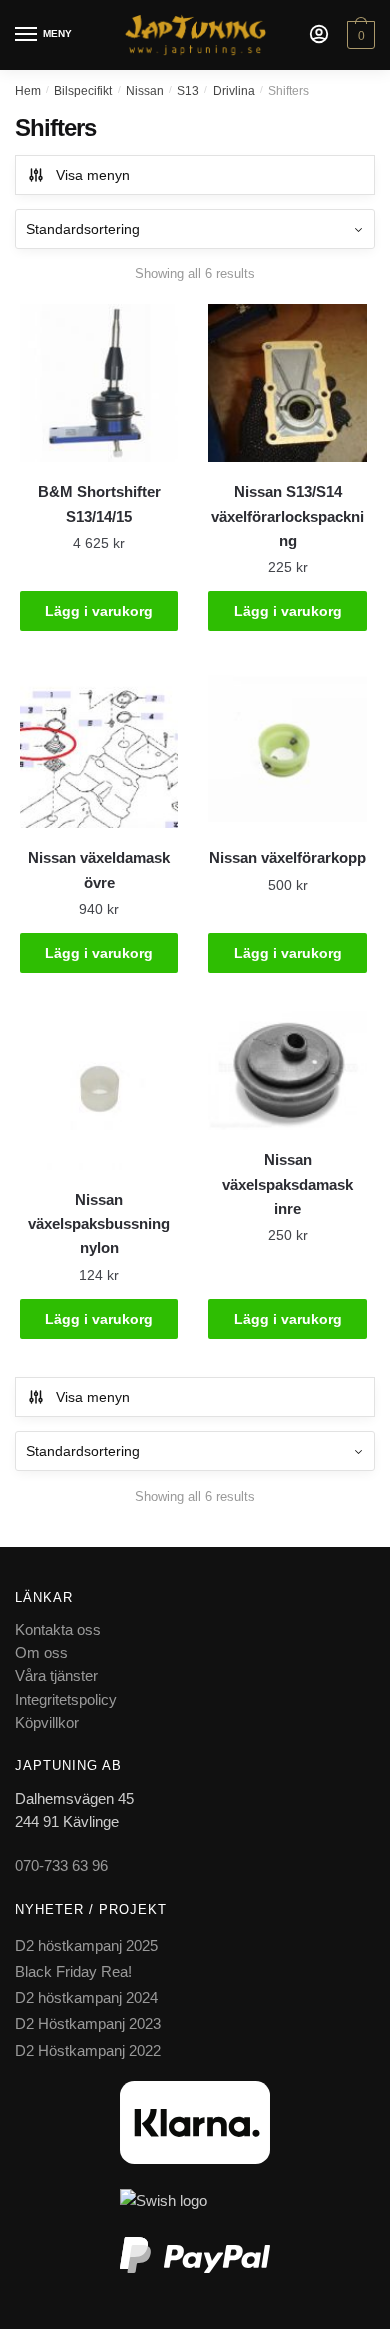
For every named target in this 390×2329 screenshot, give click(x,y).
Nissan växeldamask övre (99, 869)
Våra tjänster (56, 1675)
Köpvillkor (47, 1722)
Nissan (145, 91)
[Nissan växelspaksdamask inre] (287, 1070)
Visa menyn (93, 175)
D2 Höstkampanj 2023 (88, 2023)
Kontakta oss (58, 1629)
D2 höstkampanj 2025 (86, 1945)
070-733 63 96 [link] (61, 1865)
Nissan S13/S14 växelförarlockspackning (287, 516)
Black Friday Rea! (73, 1971)
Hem (28, 91)
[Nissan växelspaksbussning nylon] (99, 1090)
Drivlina (234, 91)
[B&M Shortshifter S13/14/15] (99, 383)
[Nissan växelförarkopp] (287, 749)
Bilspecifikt (83, 91)
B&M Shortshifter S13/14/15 (99, 503)
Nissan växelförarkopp (287, 857)
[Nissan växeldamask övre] (99, 749)
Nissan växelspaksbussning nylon (99, 1224)
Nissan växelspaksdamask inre (287, 1184)
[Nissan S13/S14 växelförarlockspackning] (287, 383)
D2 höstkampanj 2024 (86, 1997)
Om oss (41, 1652)
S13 (188, 91)
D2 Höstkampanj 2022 (88, 2050)
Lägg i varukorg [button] (99, 611)
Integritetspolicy (66, 1699)
